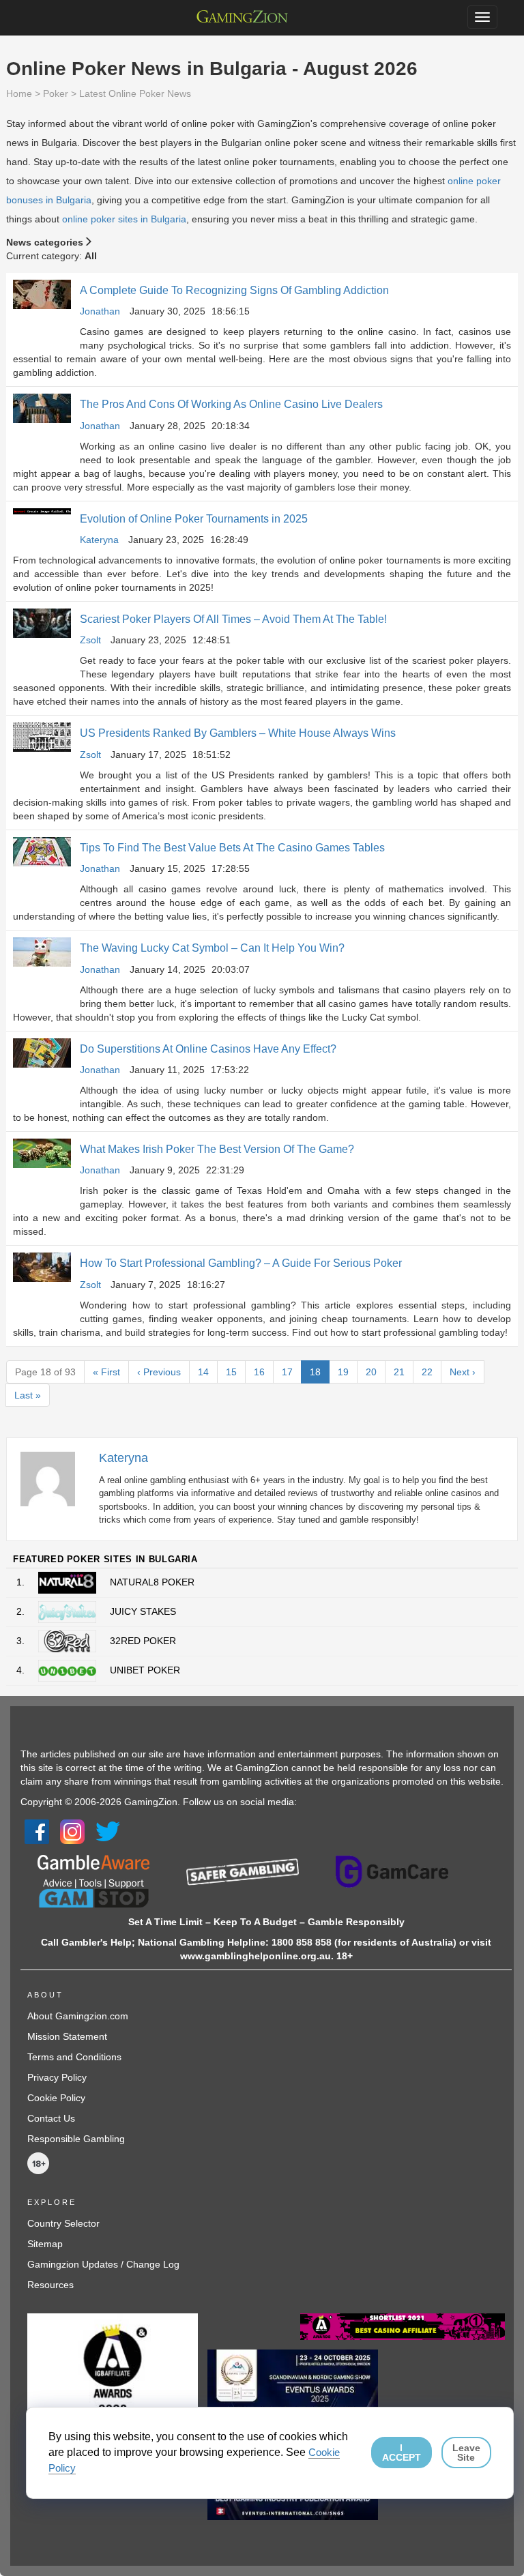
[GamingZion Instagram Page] (72, 1831)
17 (287, 1372)
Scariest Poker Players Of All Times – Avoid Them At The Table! (233, 619)
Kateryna (99, 540)
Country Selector (63, 2223)
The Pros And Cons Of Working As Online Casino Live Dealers (231, 404)
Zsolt (90, 640)
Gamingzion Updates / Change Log (103, 2264)
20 (371, 1372)
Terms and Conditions (74, 2057)
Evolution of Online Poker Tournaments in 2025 (194, 519)
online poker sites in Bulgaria (124, 219)
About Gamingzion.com (78, 2016)
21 (399, 1372)
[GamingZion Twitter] (108, 1831)
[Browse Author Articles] (55, 1478)
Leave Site (466, 2453)
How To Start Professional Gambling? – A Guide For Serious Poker (241, 1263)
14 (203, 1372)
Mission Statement (67, 2036)
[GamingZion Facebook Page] (37, 1831)
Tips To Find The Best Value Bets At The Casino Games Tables (232, 848)
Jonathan (100, 311)
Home (19, 93)
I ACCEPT (402, 2453)
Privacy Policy (57, 2077)
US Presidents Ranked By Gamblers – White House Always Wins (238, 733)
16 (259, 1372)
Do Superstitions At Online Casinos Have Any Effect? (208, 1049)
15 (231, 1372)
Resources (50, 2285)
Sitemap (45, 2244)
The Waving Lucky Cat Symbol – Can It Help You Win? (212, 948)
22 (427, 1372)
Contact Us (51, 2118)
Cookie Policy (56, 2098)
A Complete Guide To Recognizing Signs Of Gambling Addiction (234, 290)
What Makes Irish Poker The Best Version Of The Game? (217, 1149)
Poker (56, 93)
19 (343, 1372)
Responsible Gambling (76, 2139)
